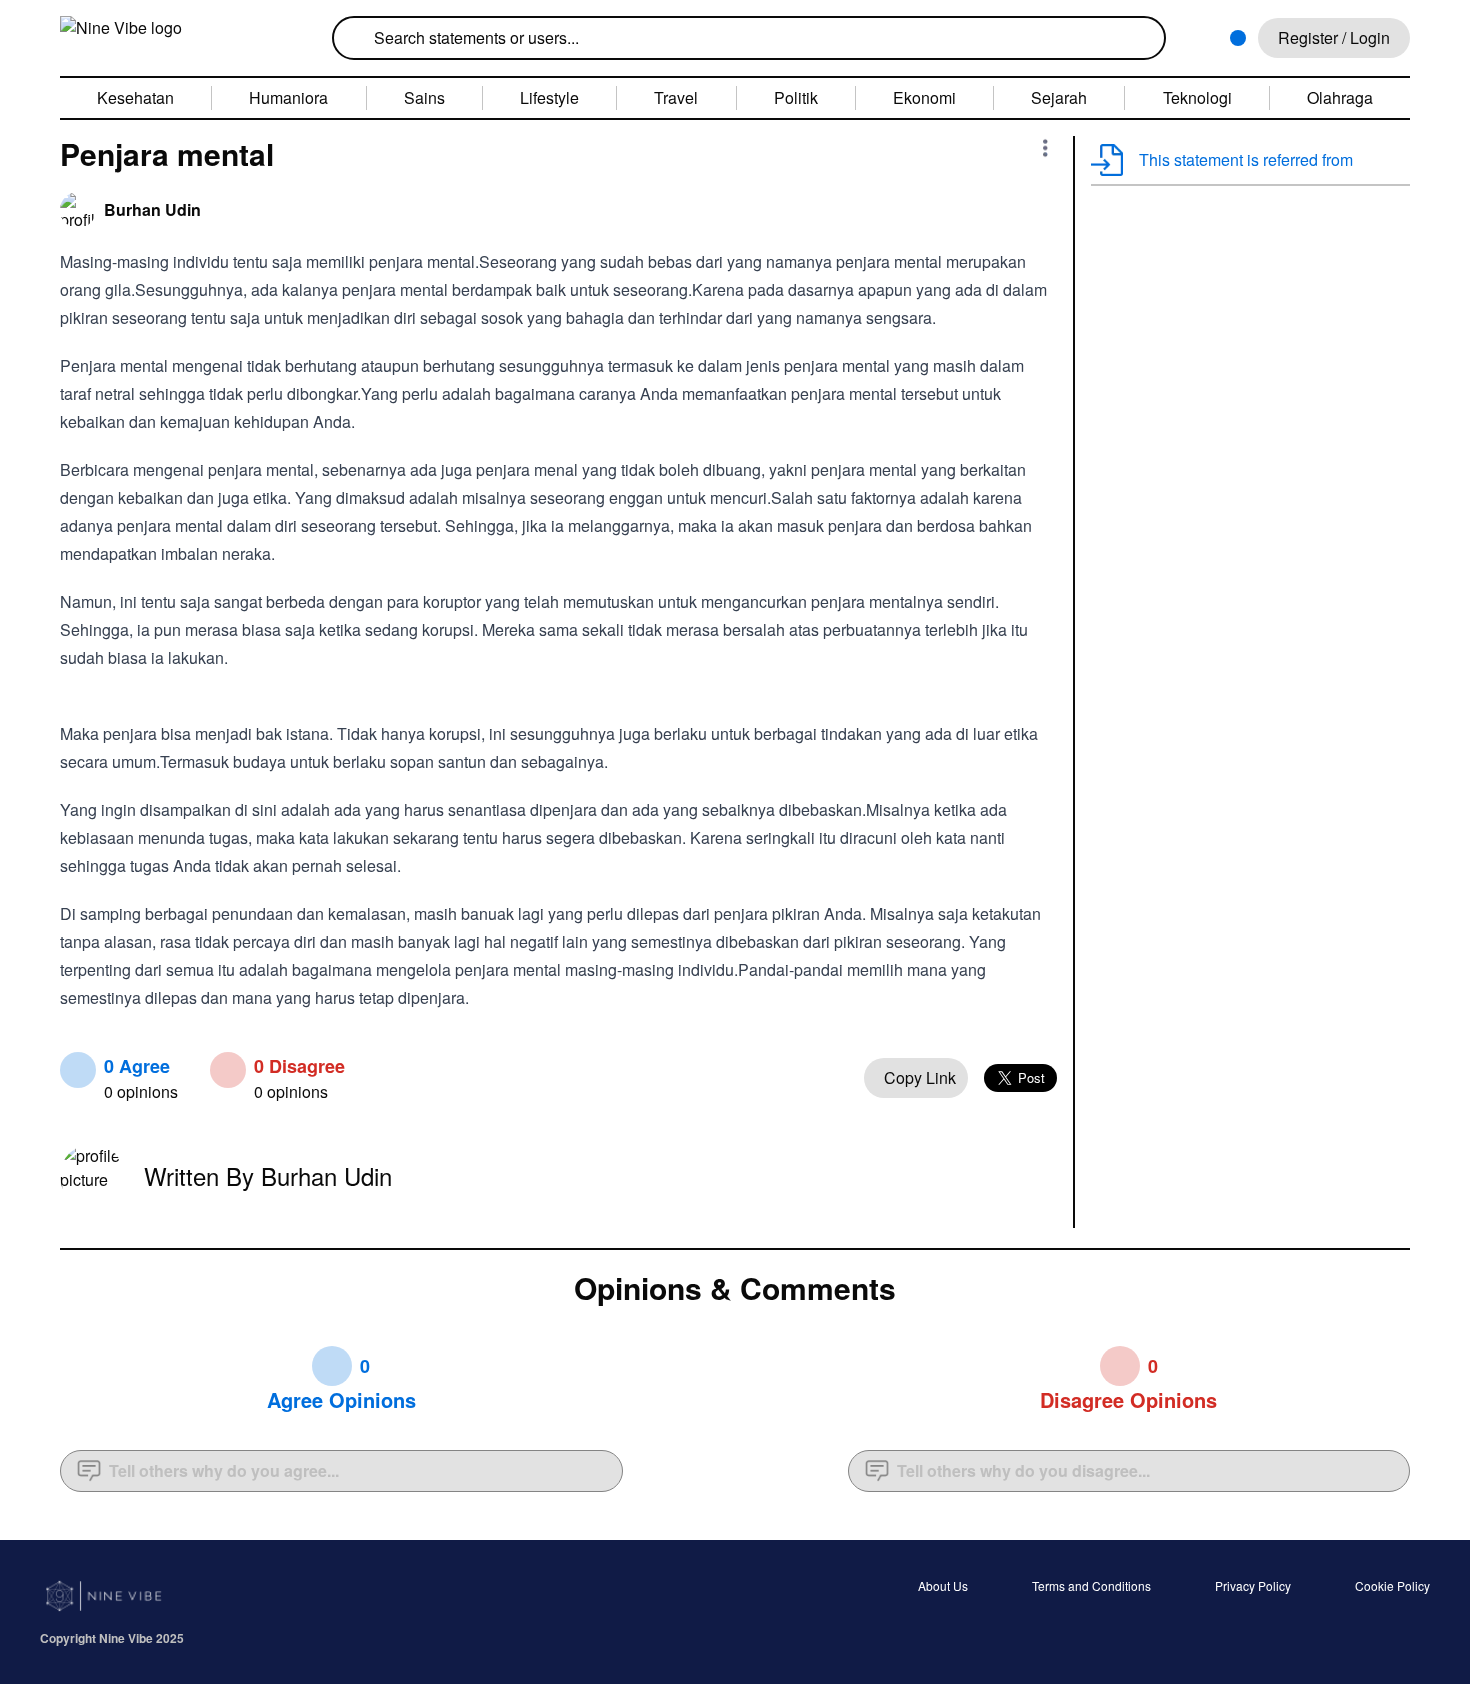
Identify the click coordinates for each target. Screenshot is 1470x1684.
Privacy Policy (1253, 1587)
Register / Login (1334, 37)
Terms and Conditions (1091, 1587)
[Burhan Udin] (78, 210)
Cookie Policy (1392, 1587)
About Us (943, 1587)
